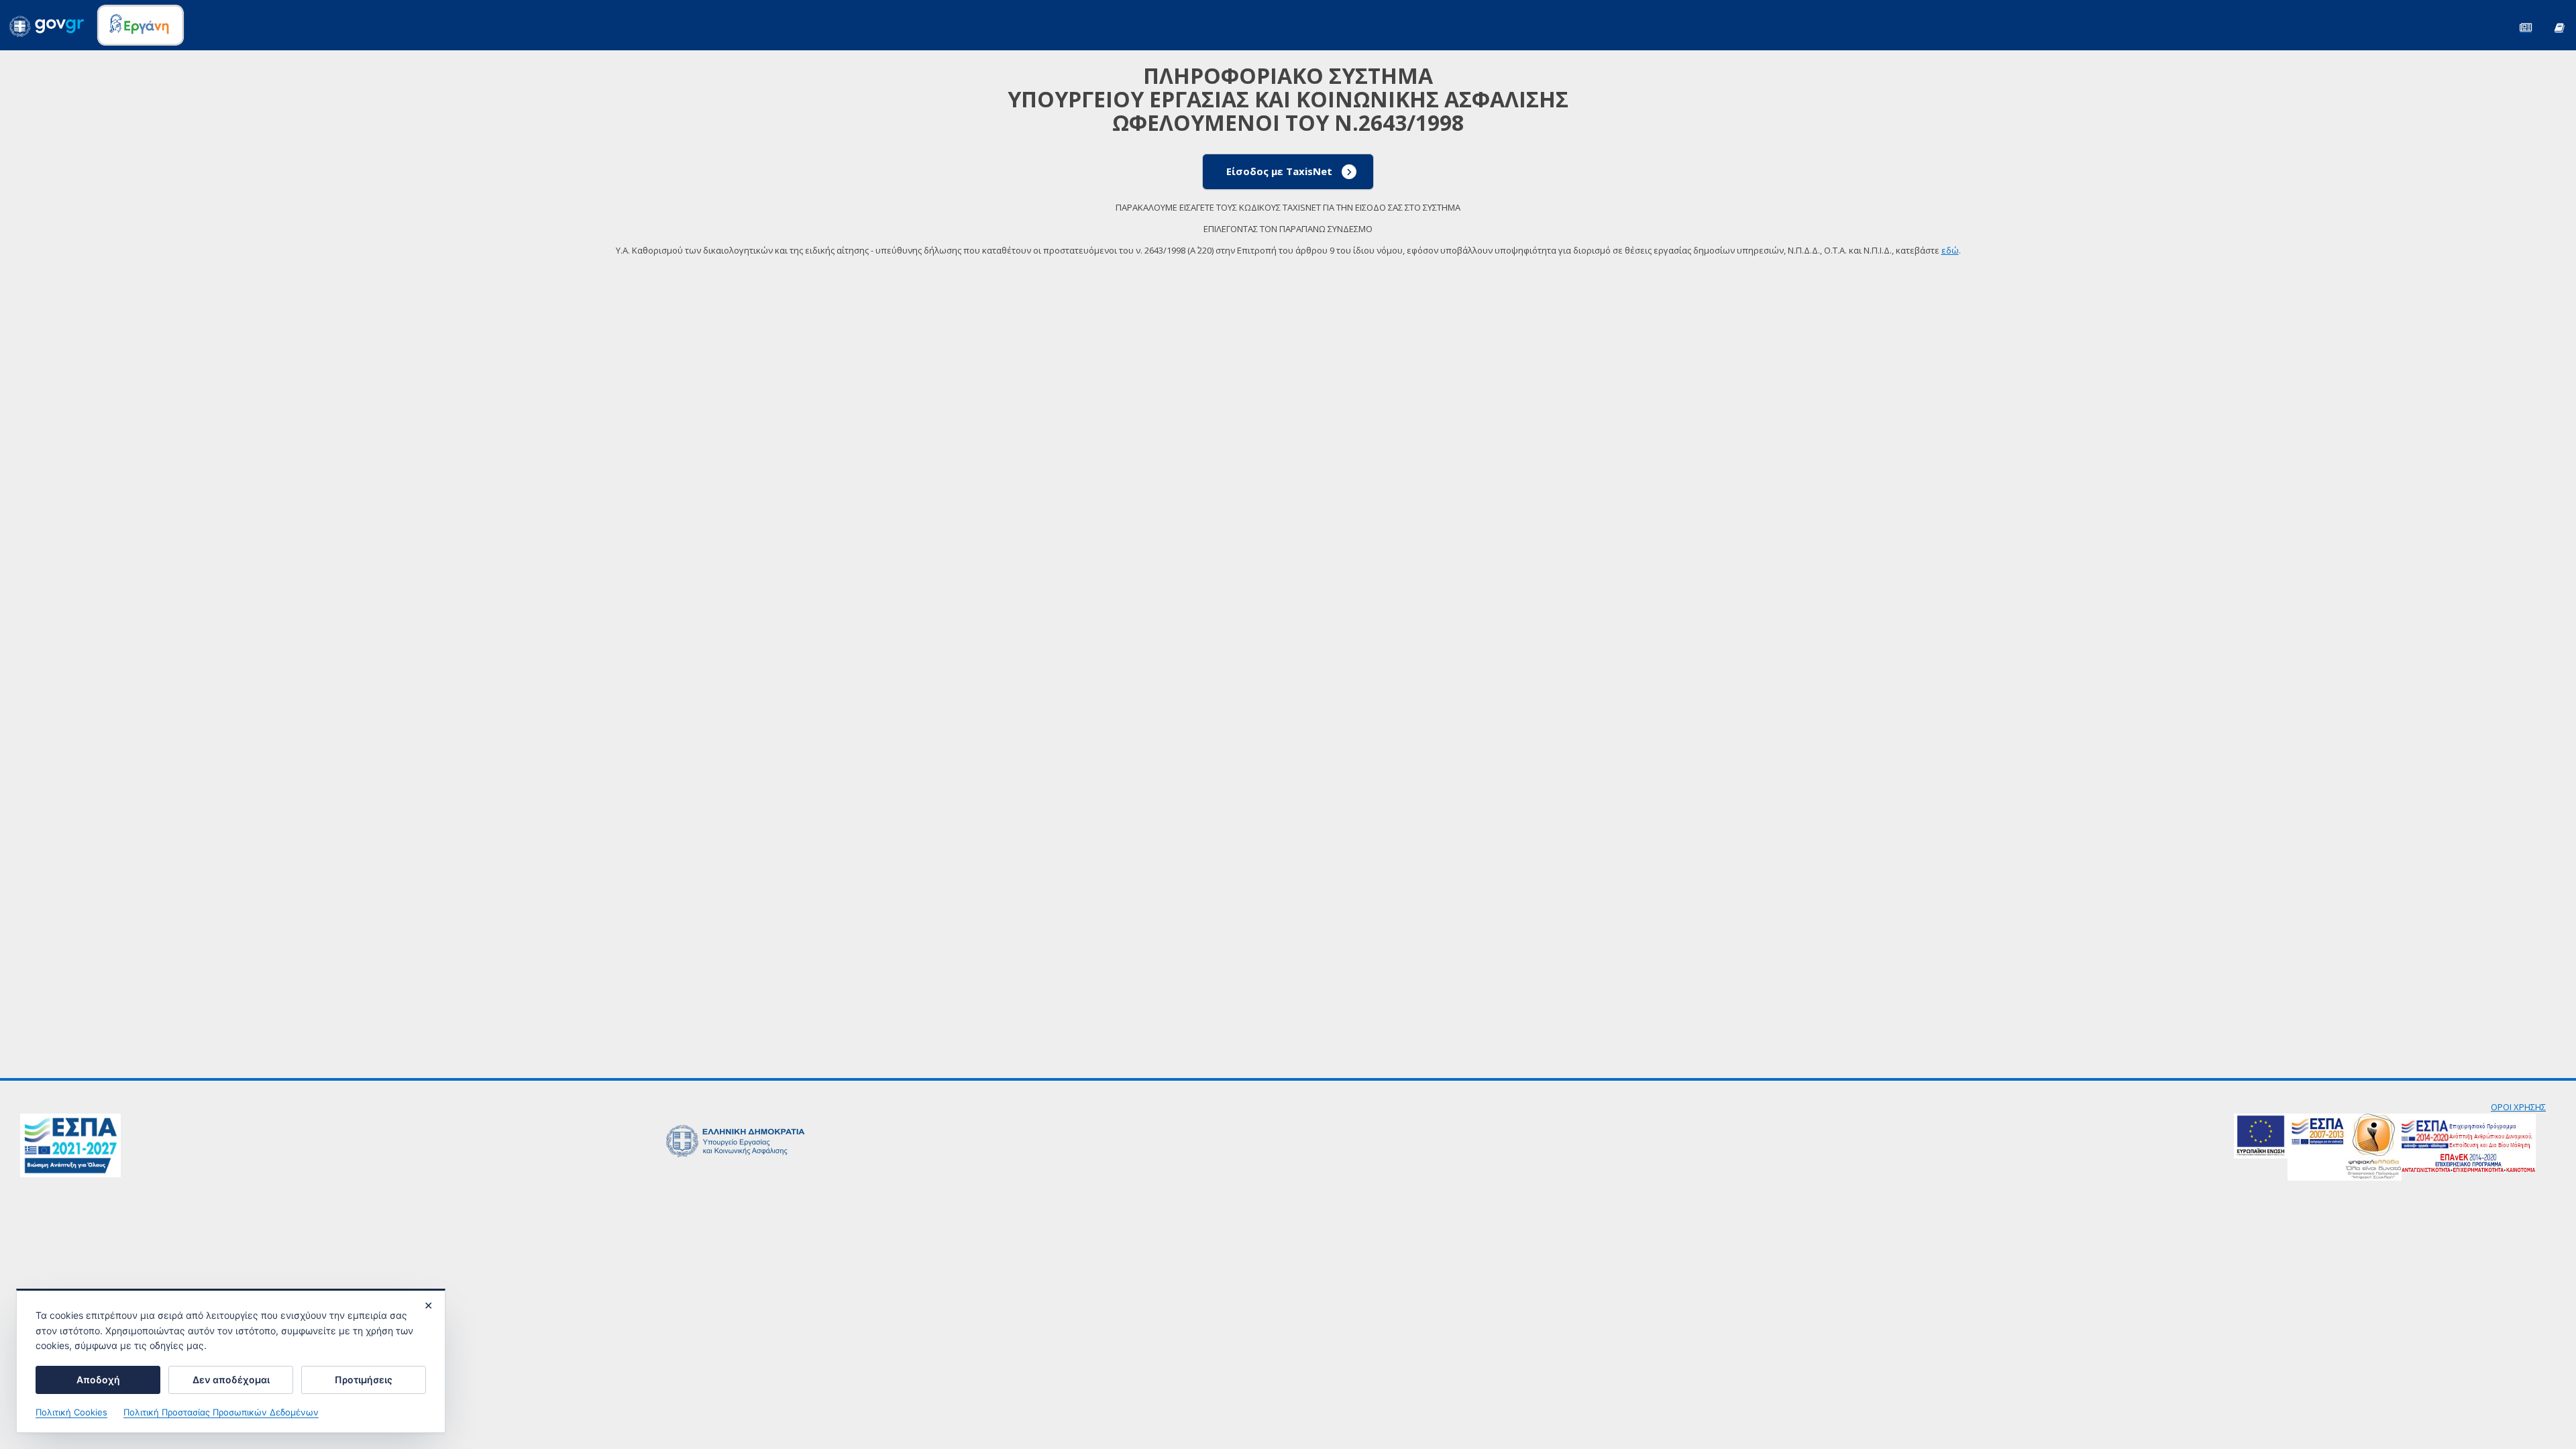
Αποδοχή (98, 1380)
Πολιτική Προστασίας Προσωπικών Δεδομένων (221, 1412)
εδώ (1950, 250)
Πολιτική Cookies (71, 1412)
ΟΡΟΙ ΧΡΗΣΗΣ (2518, 1107)
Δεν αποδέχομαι (231, 1380)
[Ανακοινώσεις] (2526, 26)
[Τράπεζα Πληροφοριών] (2559, 26)
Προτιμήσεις (364, 1380)
